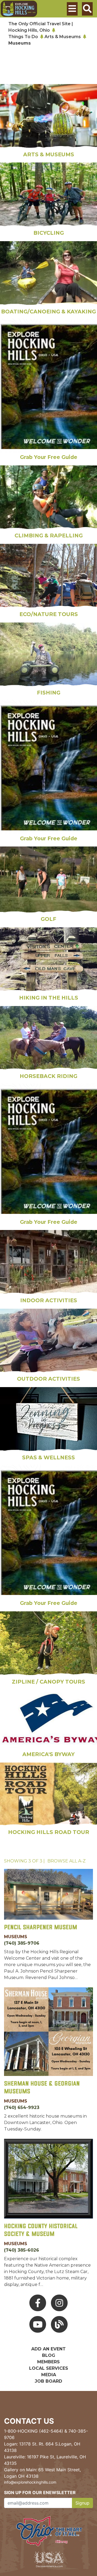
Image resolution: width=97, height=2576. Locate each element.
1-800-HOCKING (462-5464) (34, 2431)
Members (48, 2362)
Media (49, 2375)
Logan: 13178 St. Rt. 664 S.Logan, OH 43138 (42, 2447)
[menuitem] (19, 9)
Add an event (48, 2349)
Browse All (67, 1861)
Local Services (49, 2368)
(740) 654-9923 (22, 2108)
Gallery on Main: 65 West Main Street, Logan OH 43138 (42, 2473)
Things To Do (23, 37)
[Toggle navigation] (72, 9)
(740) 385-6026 (22, 2250)
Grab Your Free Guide (49, 457)
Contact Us (29, 2421)
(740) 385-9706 (22, 1943)
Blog (49, 2355)
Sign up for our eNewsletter (40, 2492)
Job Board (48, 2381)
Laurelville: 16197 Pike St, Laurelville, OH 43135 (45, 2460)
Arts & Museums (63, 37)
